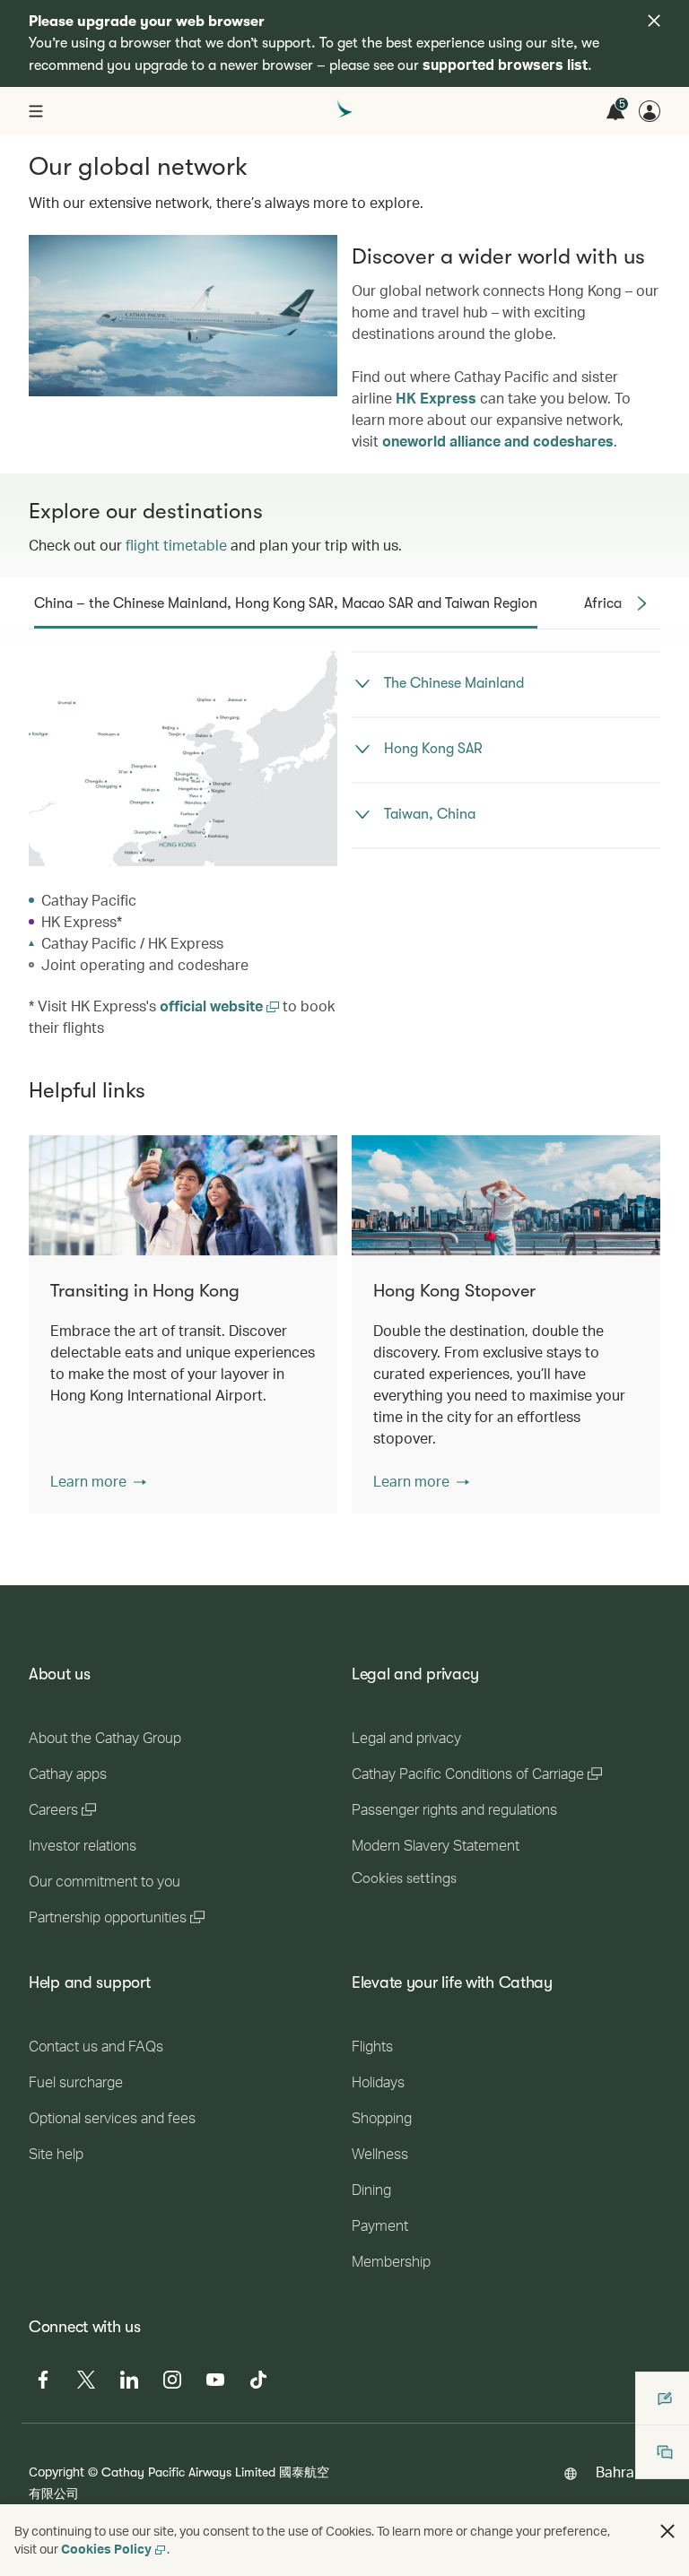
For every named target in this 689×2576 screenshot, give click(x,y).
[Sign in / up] (650, 111)
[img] (654, 21)
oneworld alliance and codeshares (498, 441)
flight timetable (176, 545)
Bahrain (621, 2472)
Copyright (57, 2472)
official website (213, 1006)
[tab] (286, 603)
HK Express (436, 398)
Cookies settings (404, 1878)
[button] (98, 1481)
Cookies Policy (106, 2549)
